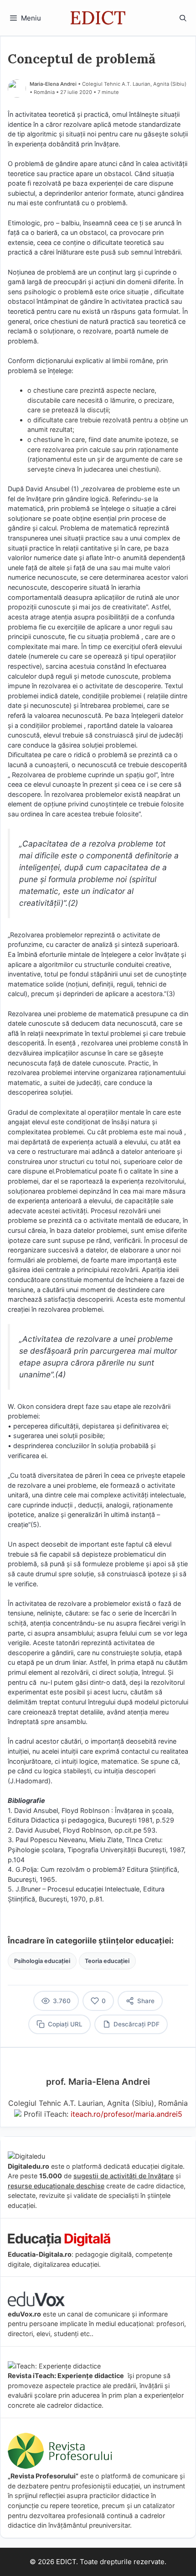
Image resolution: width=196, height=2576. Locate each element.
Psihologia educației (42, 1961)
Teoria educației (107, 1961)
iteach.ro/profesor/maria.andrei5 (126, 2114)
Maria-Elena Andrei (53, 84)
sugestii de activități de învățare (124, 2176)
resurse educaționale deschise (56, 2186)
